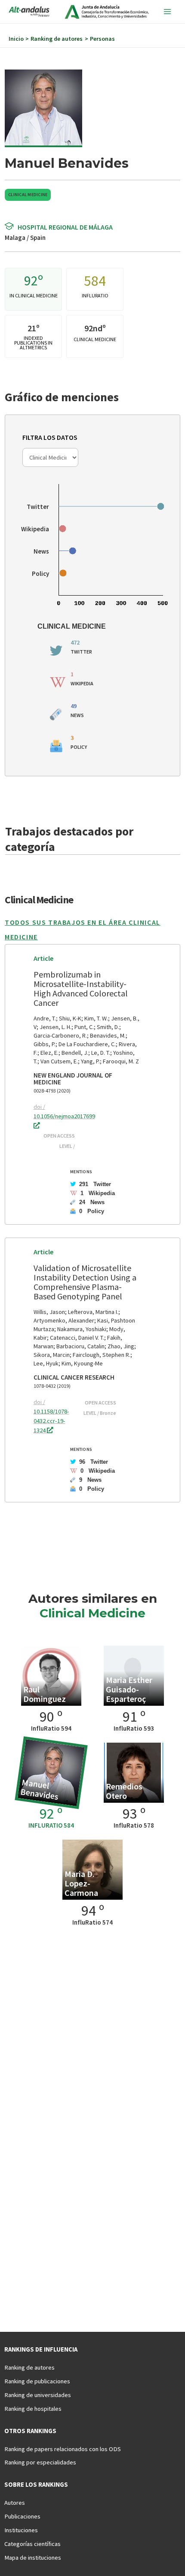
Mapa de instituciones (33, 2558)
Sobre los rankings (36, 2485)
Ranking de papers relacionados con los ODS (63, 2449)
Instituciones (21, 2530)
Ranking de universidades (38, 2395)
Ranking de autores (29, 2367)
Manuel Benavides (39, 1789)
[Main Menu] (167, 12)
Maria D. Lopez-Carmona (81, 1883)
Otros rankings (30, 2431)
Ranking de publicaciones (37, 2381)
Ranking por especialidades (40, 2462)
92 (31, 281)
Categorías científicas (32, 2544)
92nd (93, 328)
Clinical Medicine (28, 195)
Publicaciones (22, 2516)
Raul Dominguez (45, 1694)
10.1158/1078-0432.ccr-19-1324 (51, 1421)
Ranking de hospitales (33, 2409)
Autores (15, 2503)
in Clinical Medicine (34, 295)
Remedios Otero (124, 1791)
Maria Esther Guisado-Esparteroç (129, 1689)
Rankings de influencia (41, 2349)
